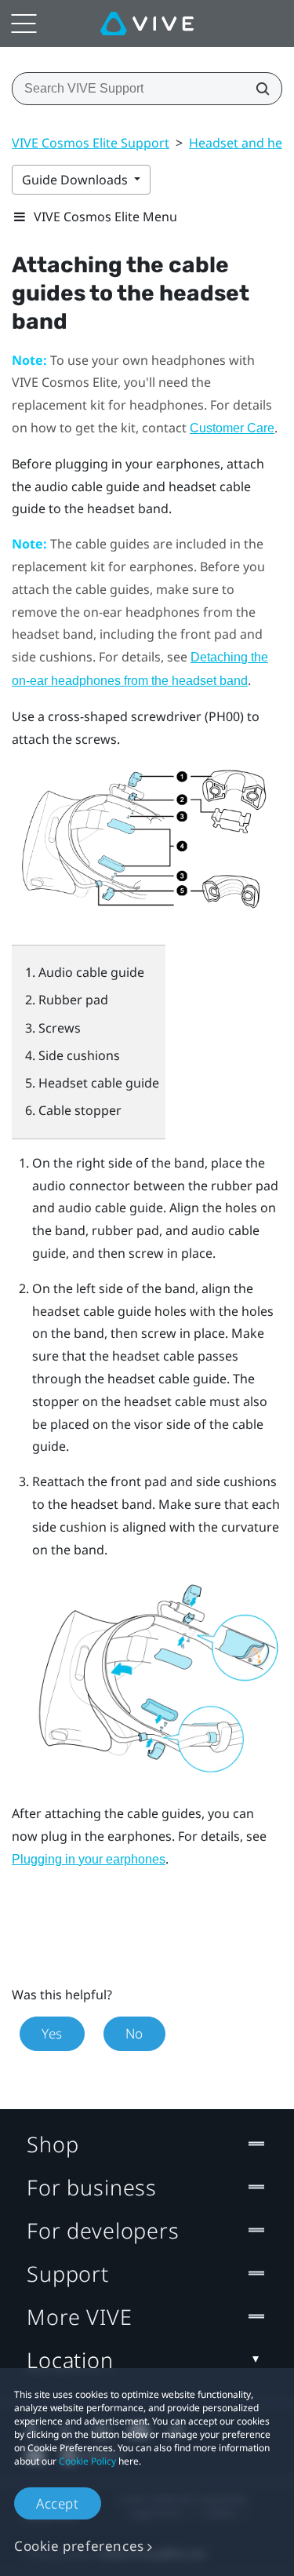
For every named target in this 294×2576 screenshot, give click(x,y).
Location (70, 2360)
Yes (52, 2033)
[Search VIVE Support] (258, 89)
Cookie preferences (79, 2546)
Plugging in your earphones (89, 1859)
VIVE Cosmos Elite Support (91, 143)
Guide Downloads (76, 180)
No (134, 2033)
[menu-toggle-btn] (24, 24)
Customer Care (232, 428)
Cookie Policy (87, 2461)
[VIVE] (147, 24)
